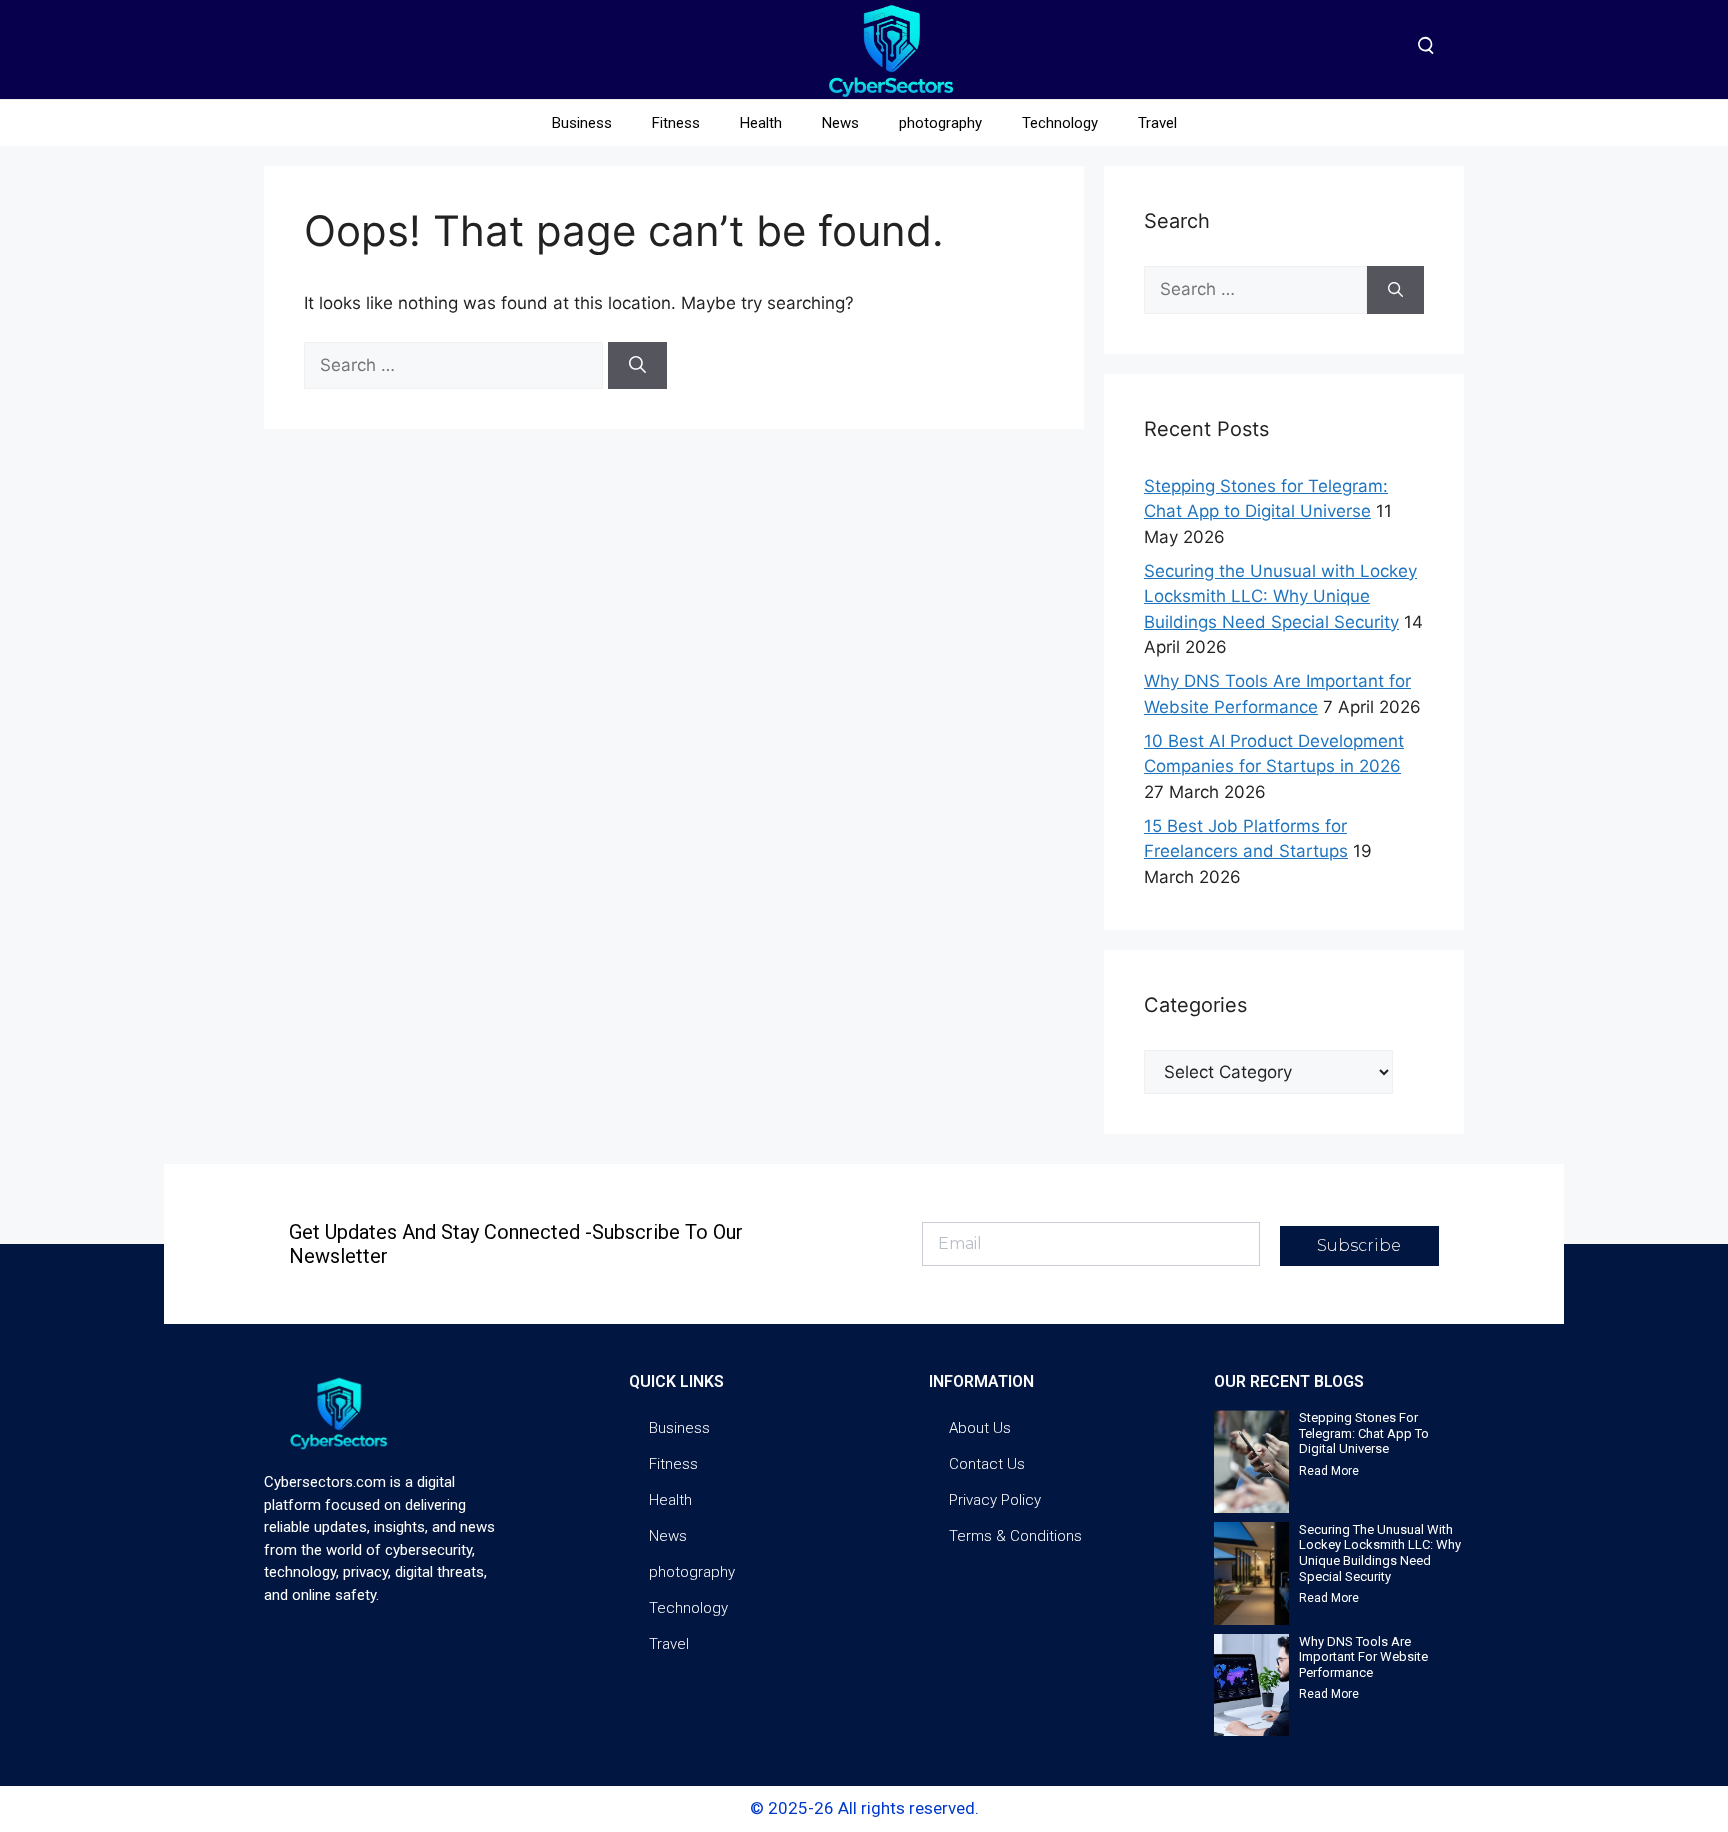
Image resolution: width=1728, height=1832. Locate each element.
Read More (1329, 1471)
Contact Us (987, 1464)
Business (582, 123)
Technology (1060, 123)
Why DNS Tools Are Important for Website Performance (1363, 1657)
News (840, 123)
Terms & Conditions (1015, 1536)
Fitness (676, 123)
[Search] (637, 366)
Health (761, 123)
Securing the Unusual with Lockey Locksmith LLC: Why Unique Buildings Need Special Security (1280, 596)
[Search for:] (456, 365)
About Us (980, 1428)
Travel (1157, 123)
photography (940, 123)
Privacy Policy (995, 1500)
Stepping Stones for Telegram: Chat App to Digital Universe (1364, 1433)
